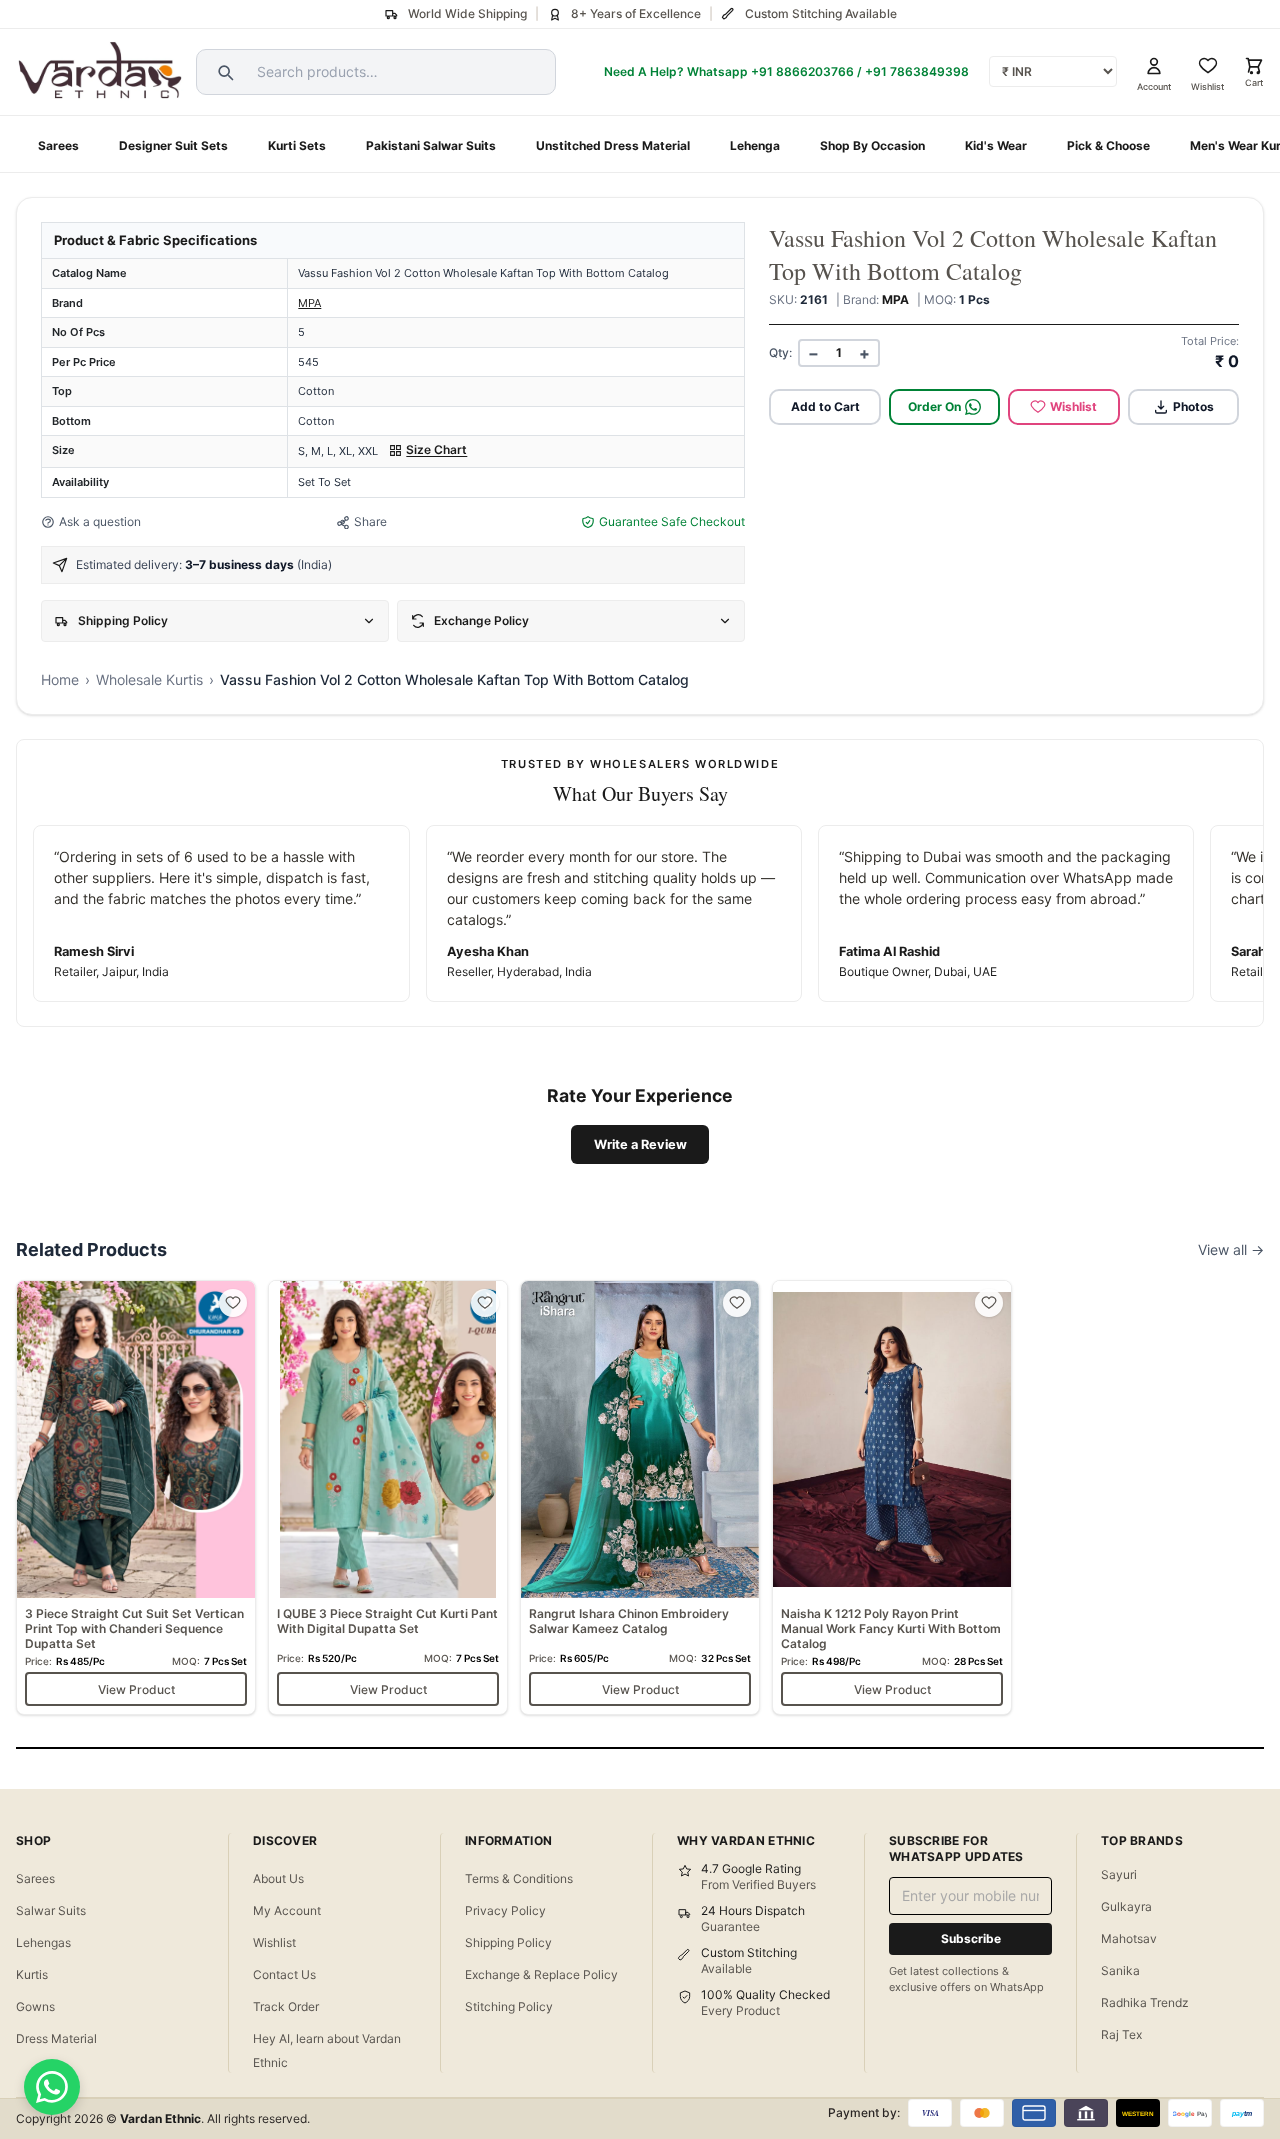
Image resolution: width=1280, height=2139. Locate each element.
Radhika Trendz (1145, 2002)
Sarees (58, 145)
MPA (309, 303)
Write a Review (640, 1144)
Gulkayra (1126, 1906)
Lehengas (43, 1942)
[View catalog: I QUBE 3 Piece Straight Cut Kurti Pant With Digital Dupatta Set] (388, 1497)
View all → (1231, 1249)
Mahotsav (1129, 1938)
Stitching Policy (509, 2006)
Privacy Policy (505, 1910)
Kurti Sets (297, 145)
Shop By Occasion (872, 145)
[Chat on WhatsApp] (52, 2087)
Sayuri (1119, 1874)
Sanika (1120, 1970)
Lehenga (755, 145)
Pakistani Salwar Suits (431, 145)
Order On (934, 406)
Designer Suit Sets (173, 145)
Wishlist (1073, 406)
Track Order (286, 2006)
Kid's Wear (996, 145)
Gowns (35, 2006)
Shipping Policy (508, 1942)
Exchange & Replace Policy (541, 1974)
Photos (1193, 406)
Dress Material (56, 2038)
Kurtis (32, 1974)
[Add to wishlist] (233, 1303)
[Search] (223, 72)
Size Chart (436, 449)
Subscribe (971, 1938)
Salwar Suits (51, 1910)
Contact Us (284, 1974)
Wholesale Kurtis (149, 679)
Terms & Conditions (519, 1878)
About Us (278, 1878)
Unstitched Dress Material (613, 145)
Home (60, 679)
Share (370, 521)
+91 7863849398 (917, 71)
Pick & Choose (1108, 145)
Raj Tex (1121, 2034)
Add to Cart (825, 406)
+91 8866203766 (802, 71)
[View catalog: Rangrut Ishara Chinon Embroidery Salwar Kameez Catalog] (640, 1497)
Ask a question (100, 521)
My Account (287, 1910)
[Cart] (1254, 66)
